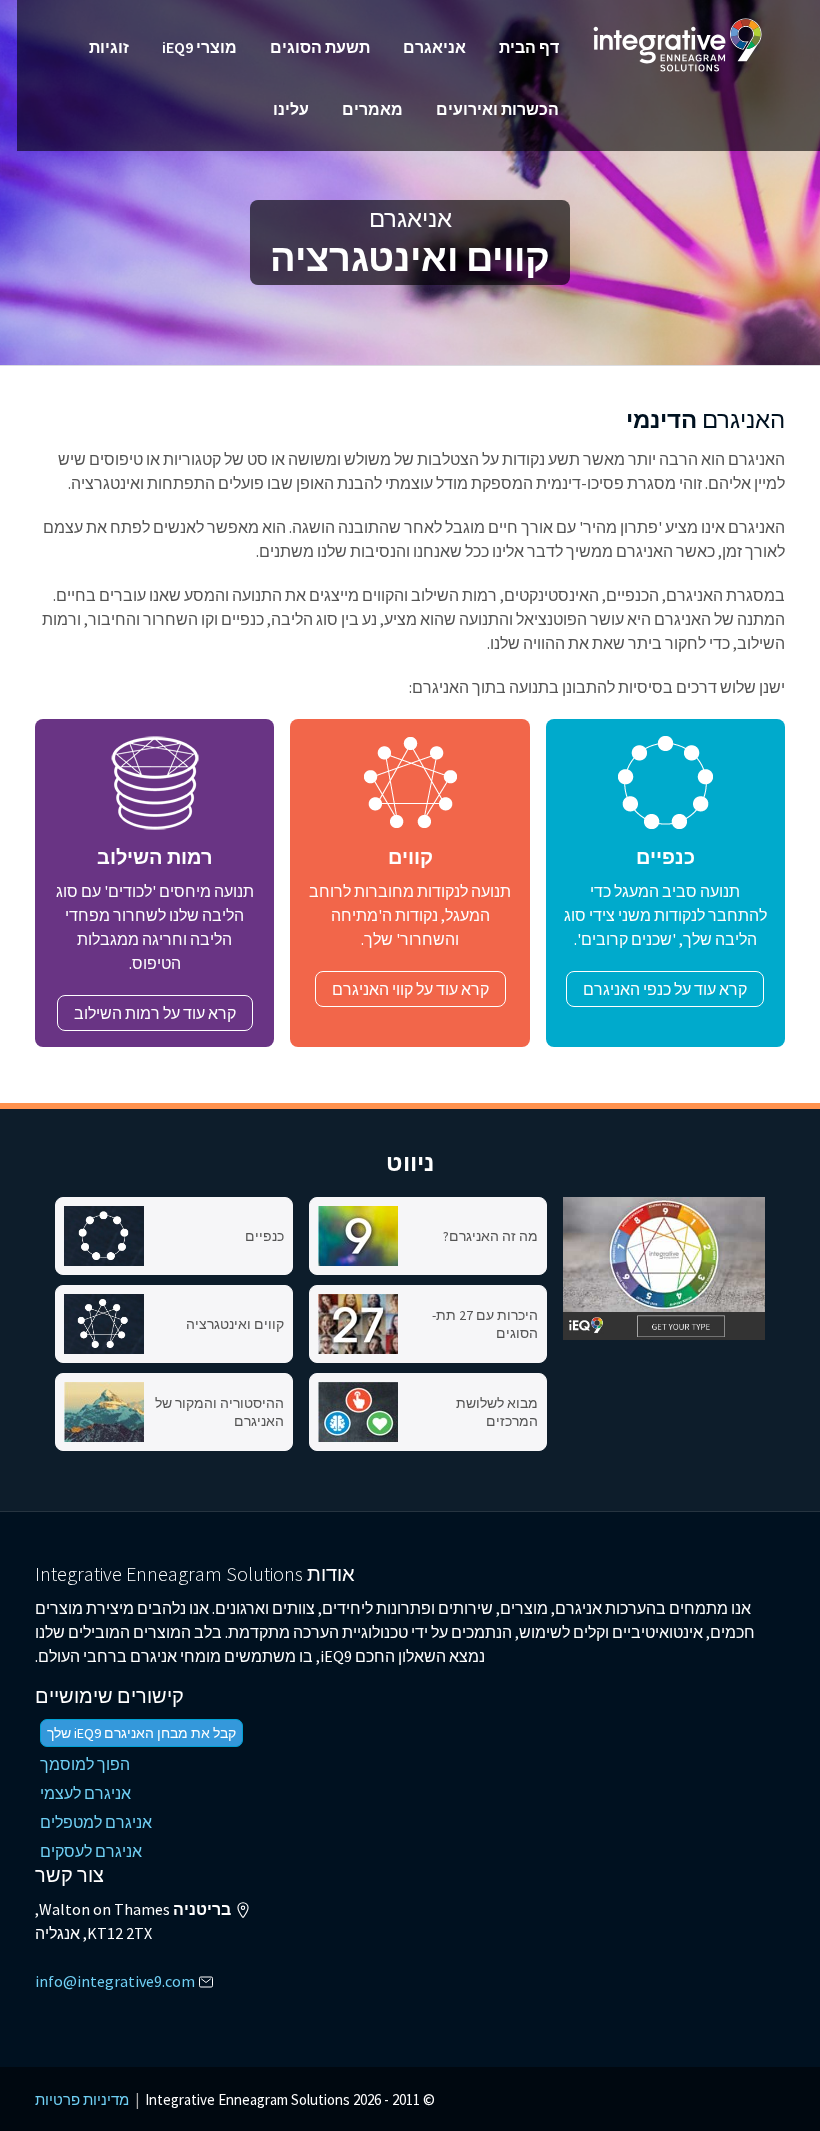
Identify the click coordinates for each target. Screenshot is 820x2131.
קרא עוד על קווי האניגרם (410, 989)
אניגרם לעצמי (85, 1793)
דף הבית (529, 47)
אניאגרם (434, 47)
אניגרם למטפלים (96, 1822)
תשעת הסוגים (320, 47)
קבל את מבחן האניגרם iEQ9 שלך (141, 1733)
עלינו (291, 109)
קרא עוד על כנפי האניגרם (665, 989)
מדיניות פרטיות (82, 2099)
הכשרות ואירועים (497, 109)
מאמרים (372, 109)
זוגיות (109, 47)
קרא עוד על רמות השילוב (155, 1013)
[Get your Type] (664, 1268)
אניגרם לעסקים (91, 1851)
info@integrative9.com (115, 1981)
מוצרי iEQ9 (199, 47)
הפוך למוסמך (85, 1764)
